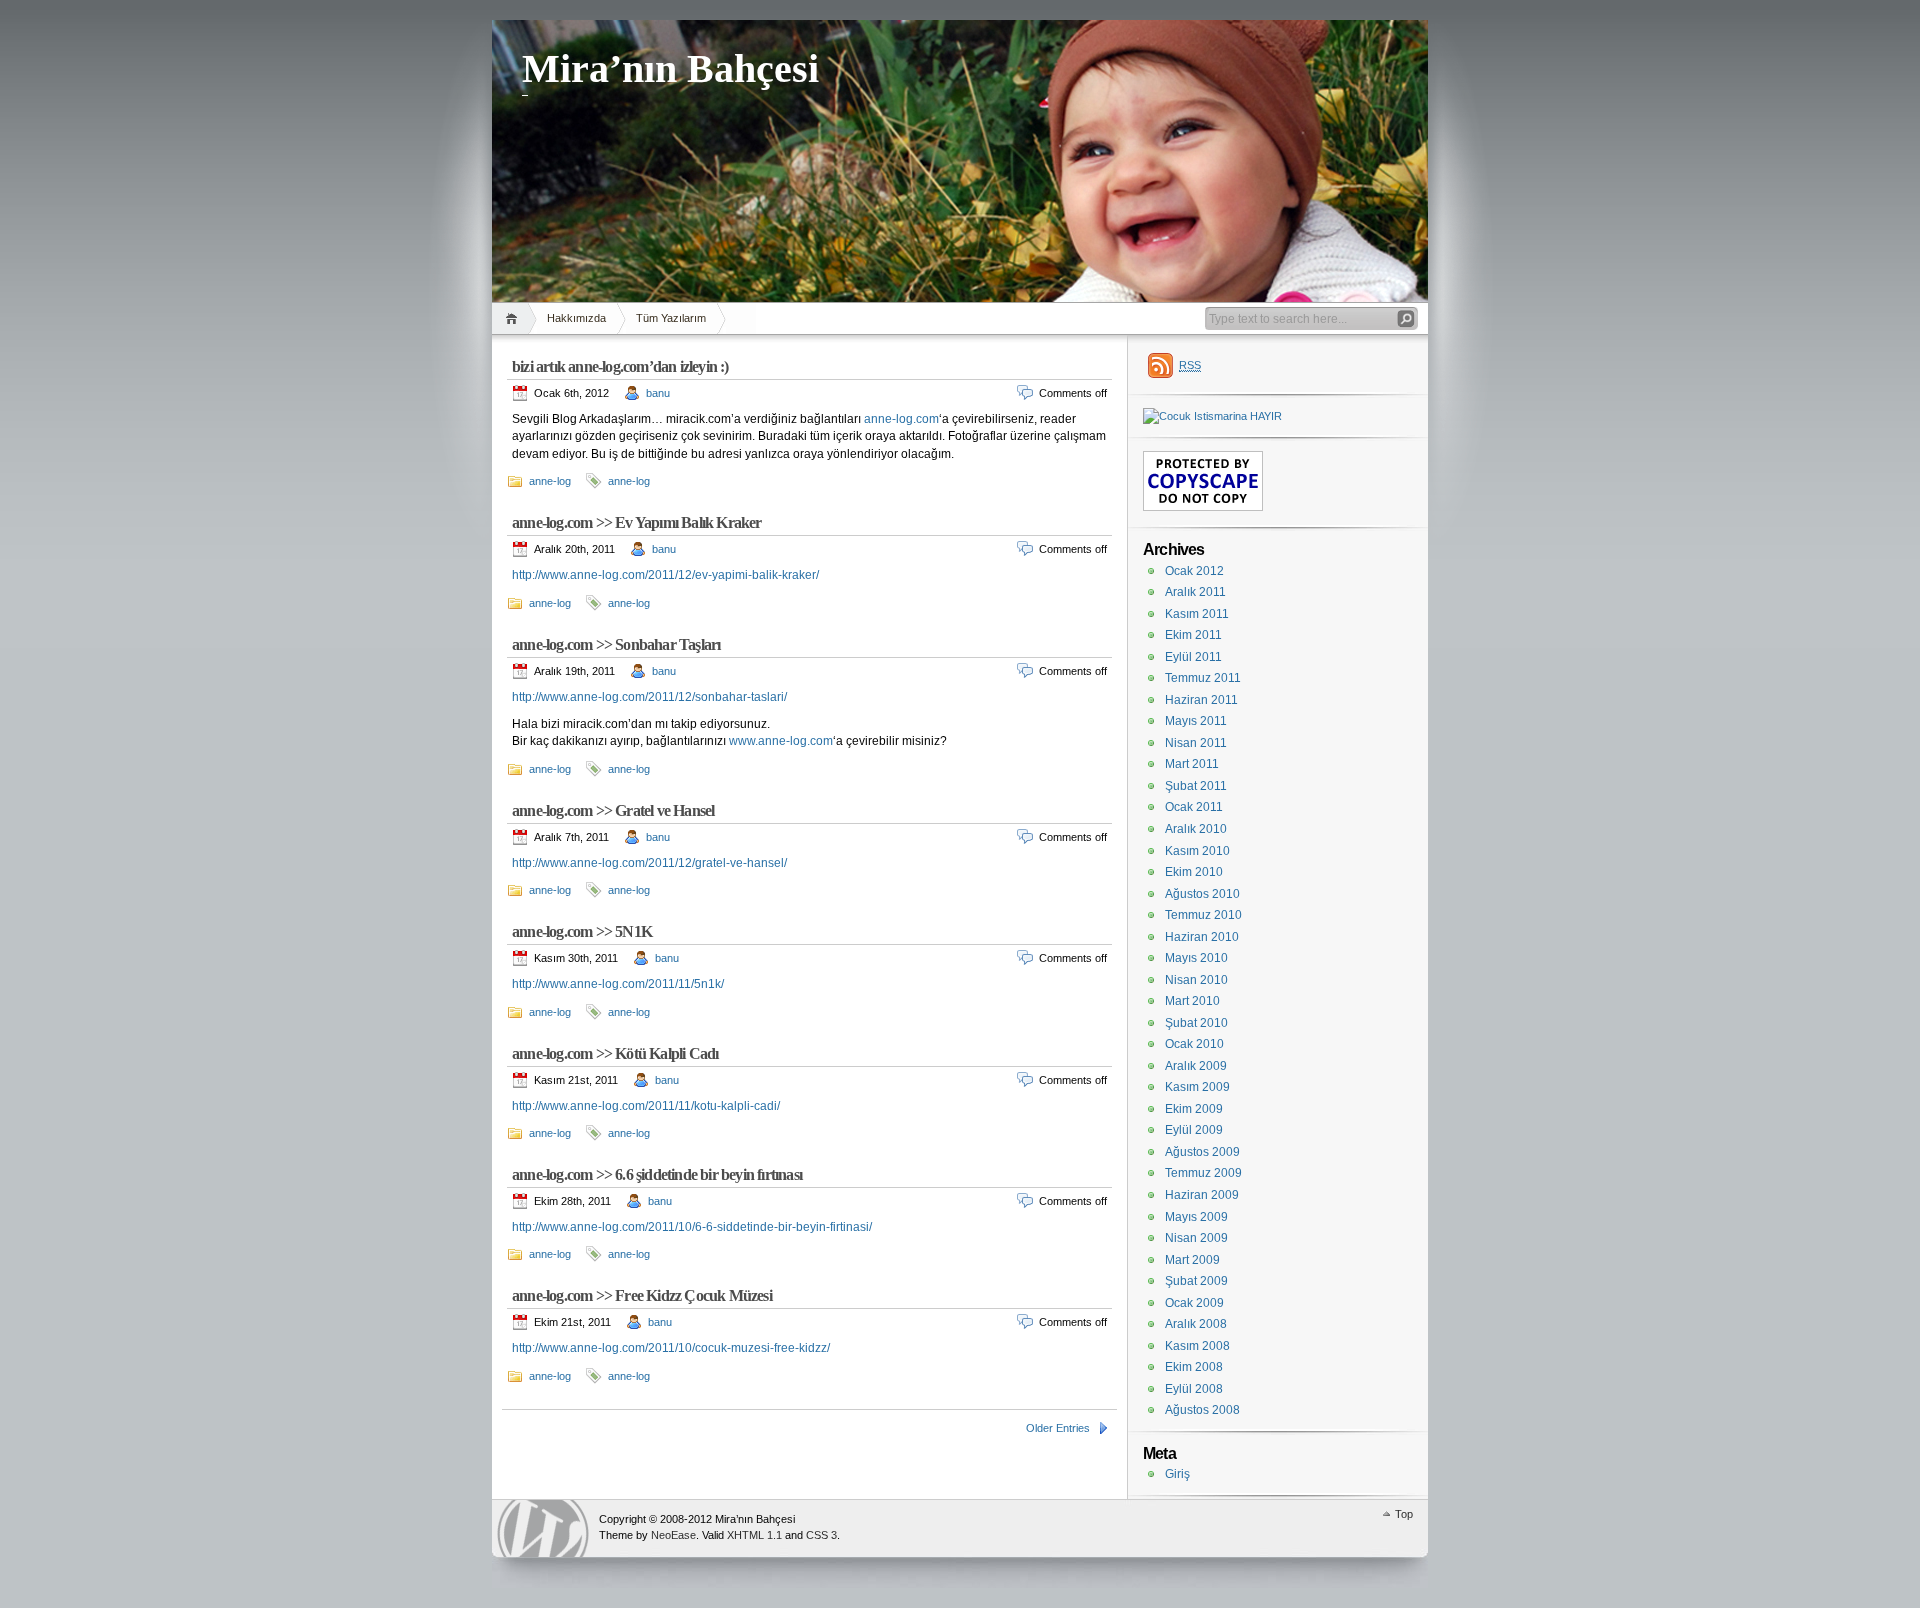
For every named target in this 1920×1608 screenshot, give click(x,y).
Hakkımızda (576, 318)
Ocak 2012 (1194, 571)
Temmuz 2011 (1203, 678)
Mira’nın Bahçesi (670, 68)
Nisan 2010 (1196, 980)
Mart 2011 (1192, 764)
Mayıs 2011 (1196, 721)
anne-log (550, 481)
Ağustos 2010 (1202, 894)
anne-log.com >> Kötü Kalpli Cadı (615, 1053)
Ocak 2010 (1194, 1044)
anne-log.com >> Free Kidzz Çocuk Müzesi (642, 1295)
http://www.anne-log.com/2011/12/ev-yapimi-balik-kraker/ (665, 575)
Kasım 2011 (1197, 614)
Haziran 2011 (1201, 700)
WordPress (543, 1528)
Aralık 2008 (1196, 1324)
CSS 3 (821, 1535)
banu (658, 393)
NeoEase (673, 1535)
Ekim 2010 (1194, 872)
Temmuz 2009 (1203, 1173)
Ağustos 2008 (1202, 1410)
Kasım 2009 (1197, 1087)
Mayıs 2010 (1196, 958)
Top (1404, 1514)
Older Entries (1058, 1428)
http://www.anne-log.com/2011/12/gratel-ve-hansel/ (649, 863)
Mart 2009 (1192, 1260)
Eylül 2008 (1194, 1389)
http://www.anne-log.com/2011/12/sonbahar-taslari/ (649, 697)
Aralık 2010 (1196, 829)
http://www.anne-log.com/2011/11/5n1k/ (618, 984)
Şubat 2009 (1196, 1281)
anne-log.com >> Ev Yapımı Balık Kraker (637, 522)
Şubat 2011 (1196, 786)
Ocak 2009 (1194, 1303)
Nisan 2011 (1196, 743)
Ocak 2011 (1194, 807)
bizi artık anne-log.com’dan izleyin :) (620, 366)
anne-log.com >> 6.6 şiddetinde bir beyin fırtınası (657, 1174)
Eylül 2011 (1193, 657)
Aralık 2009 (1196, 1066)
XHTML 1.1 (754, 1535)
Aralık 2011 (1195, 592)
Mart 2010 (1192, 1001)
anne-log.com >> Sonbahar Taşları (616, 644)
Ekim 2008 (1194, 1367)
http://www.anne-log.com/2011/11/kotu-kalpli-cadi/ (646, 1106)
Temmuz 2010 (1203, 915)
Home (514, 318)
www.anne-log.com (781, 741)
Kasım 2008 (1197, 1346)
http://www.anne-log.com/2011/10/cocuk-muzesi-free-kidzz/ (671, 1348)
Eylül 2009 (1194, 1130)
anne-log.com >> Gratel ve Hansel (613, 810)
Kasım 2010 (1197, 851)
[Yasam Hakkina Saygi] (1212, 416)
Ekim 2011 (1193, 635)
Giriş (1177, 1474)
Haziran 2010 (1202, 937)
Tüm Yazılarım (671, 318)
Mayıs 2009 (1196, 1217)
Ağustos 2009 (1202, 1152)
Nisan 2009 (1196, 1238)
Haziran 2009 (1202, 1195)
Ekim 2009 (1194, 1109)
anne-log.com (901, 419)
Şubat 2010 (1196, 1023)
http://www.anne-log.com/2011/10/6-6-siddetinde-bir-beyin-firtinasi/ (692, 1227)
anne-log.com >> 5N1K (582, 931)
